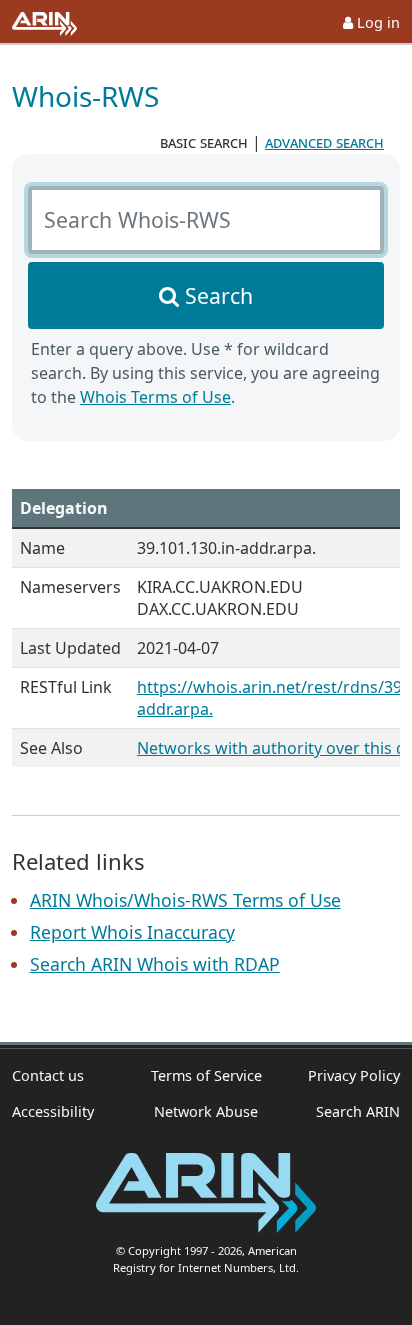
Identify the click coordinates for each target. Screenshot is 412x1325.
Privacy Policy (354, 1075)
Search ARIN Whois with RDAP (155, 964)
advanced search (324, 142)
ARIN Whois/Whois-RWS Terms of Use (185, 900)
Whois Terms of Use (155, 397)
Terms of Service (206, 1075)
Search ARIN (358, 1111)
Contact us (48, 1075)
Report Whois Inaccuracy (132, 932)
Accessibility (53, 1111)
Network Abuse (206, 1111)
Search (219, 295)
